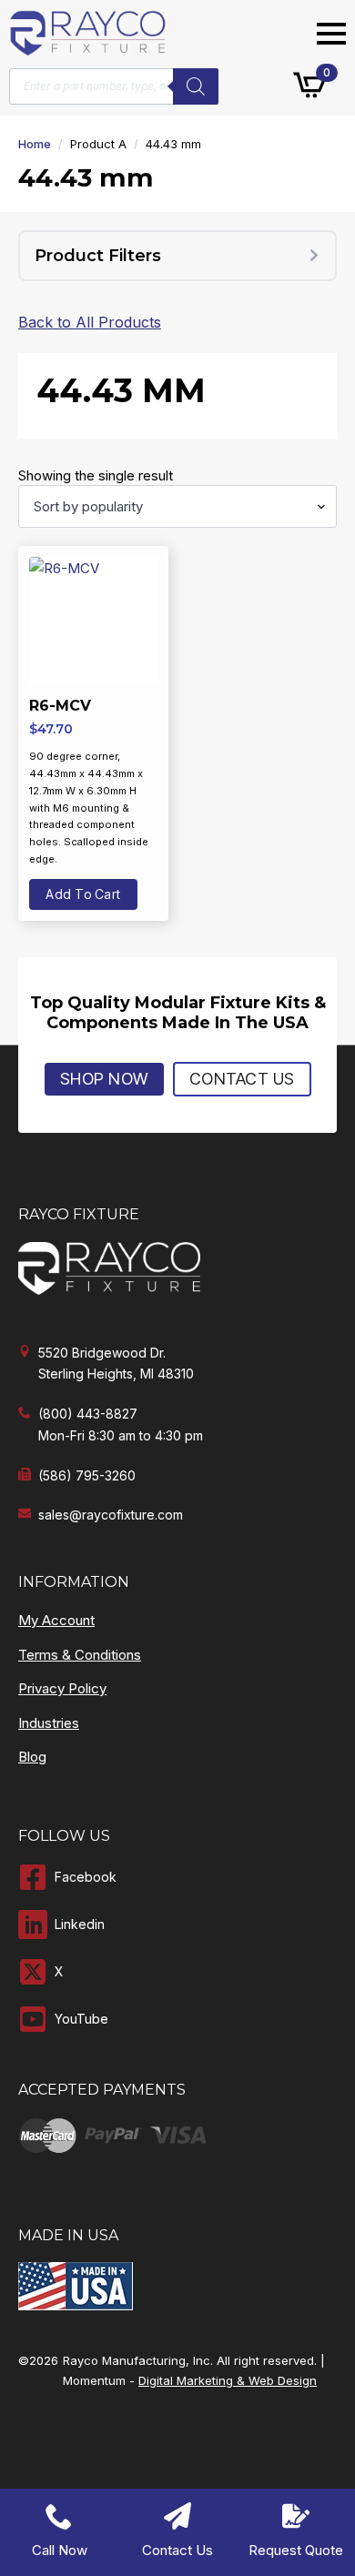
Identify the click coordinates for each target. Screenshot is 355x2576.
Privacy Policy (62, 1688)
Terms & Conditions (80, 1655)
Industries (49, 1723)
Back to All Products (90, 322)
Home (35, 144)
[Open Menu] (331, 34)
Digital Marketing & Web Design (228, 2380)
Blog (32, 1757)
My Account (56, 1620)
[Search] (196, 86)
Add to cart (83, 894)
